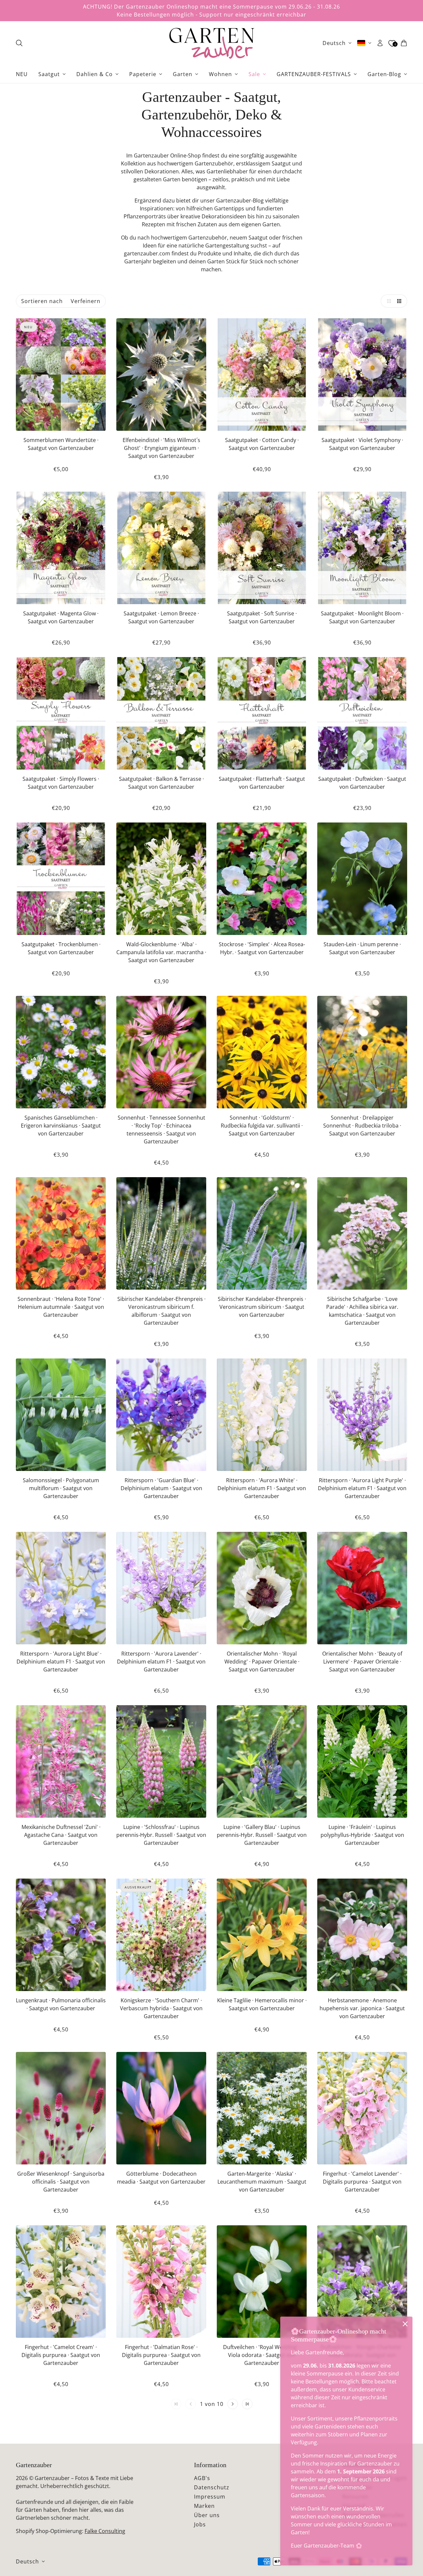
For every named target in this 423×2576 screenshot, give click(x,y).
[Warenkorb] (404, 43)
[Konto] (380, 43)
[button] (387, 301)
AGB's (202, 2478)
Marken (204, 2506)
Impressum (210, 2497)
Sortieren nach (42, 301)
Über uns (207, 2515)
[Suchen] (19, 43)
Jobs (200, 2524)
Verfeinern (86, 301)
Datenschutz (212, 2487)
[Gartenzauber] (211, 43)
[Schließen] (405, 2324)
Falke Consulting (105, 2531)
